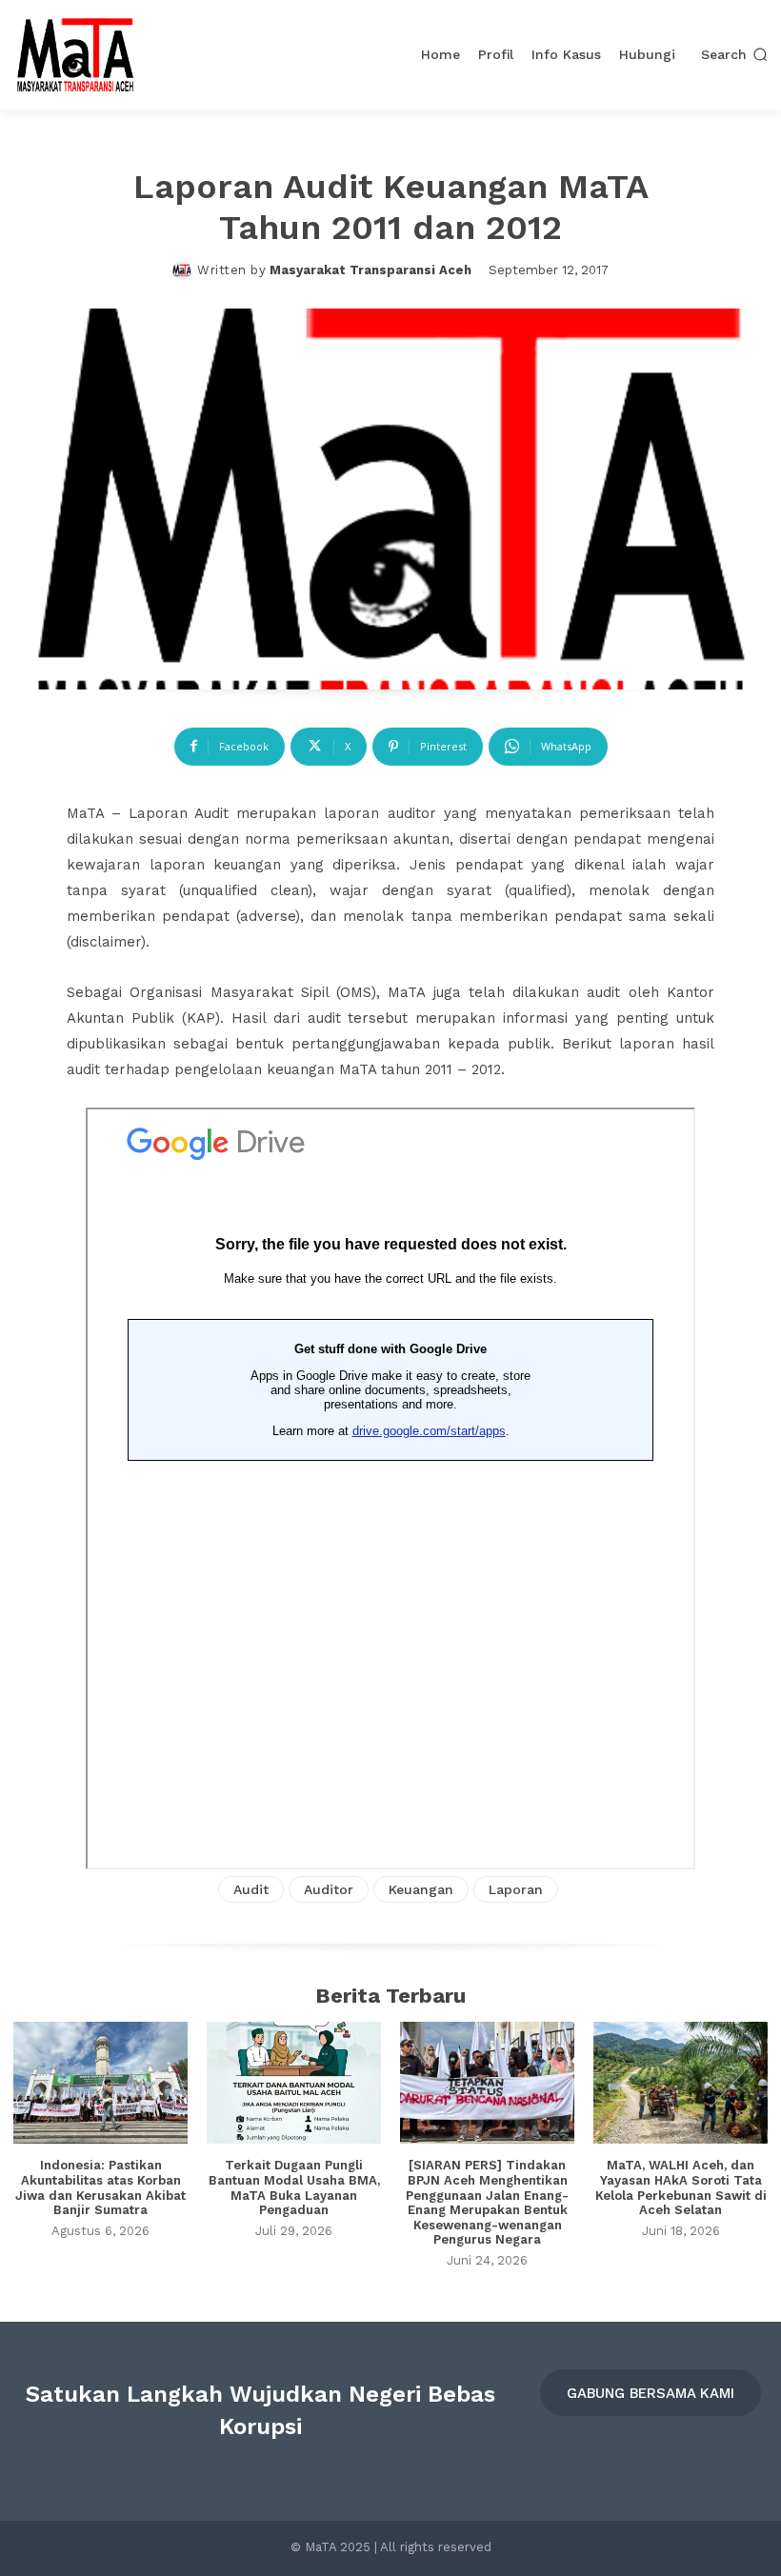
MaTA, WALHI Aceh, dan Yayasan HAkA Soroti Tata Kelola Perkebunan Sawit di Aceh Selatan (681, 2187)
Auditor (329, 1889)
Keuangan (421, 1889)
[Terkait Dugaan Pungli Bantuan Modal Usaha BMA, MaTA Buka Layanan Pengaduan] (294, 2083)
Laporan (516, 1889)
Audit (251, 1889)
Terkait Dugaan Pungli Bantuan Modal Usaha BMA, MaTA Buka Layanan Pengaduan (294, 2187)
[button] (734, 55)
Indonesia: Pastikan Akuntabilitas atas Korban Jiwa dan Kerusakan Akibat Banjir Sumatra (100, 2187)
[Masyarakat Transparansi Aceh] (185, 270)
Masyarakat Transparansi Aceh (370, 270)
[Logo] (75, 55)
